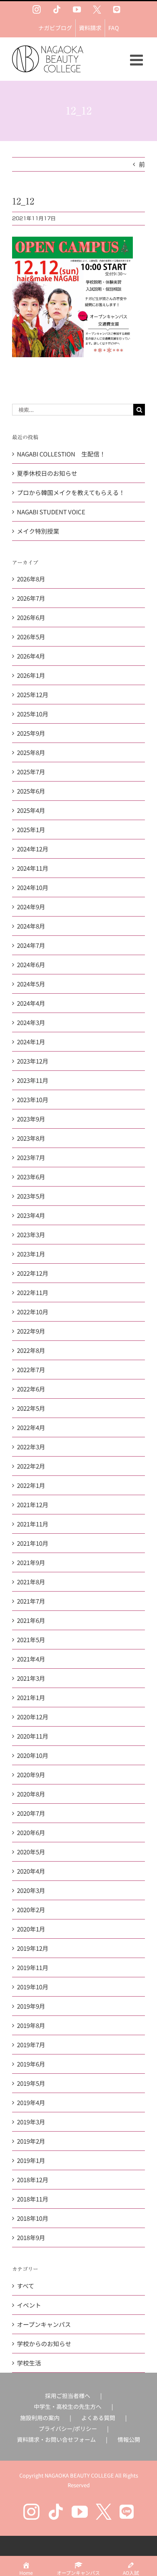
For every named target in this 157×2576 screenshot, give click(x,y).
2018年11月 (33, 2199)
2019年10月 (33, 1987)
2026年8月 (31, 579)
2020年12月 (33, 1717)
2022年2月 (31, 1466)
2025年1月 (31, 830)
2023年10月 (33, 1100)
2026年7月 (31, 598)
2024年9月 (31, 907)
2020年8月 (31, 1794)
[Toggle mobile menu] (137, 60)
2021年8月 (31, 1582)
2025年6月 (31, 791)
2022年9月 (31, 1331)
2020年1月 (31, 1929)
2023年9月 (31, 1119)
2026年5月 (31, 637)
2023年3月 (31, 1235)
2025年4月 (31, 810)
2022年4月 (31, 1427)
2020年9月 (31, 1775)
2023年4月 (31, 1215)
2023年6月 (31, 1177)
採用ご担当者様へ (68, 2396)
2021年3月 (31, 1678)
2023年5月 (31, 1196)
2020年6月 (31, 1832)
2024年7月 (31, 945)
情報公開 (129, 2439)
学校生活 (29, 2363)
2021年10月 (33, 1543)
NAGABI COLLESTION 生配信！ (61, 454)
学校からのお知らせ (44, 2344)
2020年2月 (31, 1910)
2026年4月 (31, 656)
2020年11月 (33, 1736)
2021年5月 (31, 1640)
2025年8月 (31, 752)
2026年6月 (31, 617)
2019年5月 (31, 2083)
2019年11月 (33, 1967)
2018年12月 (33, 2180)
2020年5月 (31, 1852)
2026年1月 (31, 675)
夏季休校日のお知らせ (47, 473)
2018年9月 (31, 2237)
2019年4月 (31, 2102)
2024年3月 (31, 1022)
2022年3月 (31, 1447)
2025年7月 (31, 772)
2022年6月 (31, 1389)
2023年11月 (33, 1080)
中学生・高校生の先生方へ (68, 2406)
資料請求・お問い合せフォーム (56, 2439)
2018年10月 (33, 2218)
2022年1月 (31, 1485)
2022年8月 (31, 1350)
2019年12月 (33, 1948)
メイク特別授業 (38, 531)
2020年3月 (31, 1890)
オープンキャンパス (44, 2324)
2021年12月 (33, 1505)
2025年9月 (31, 733)
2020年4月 (31, 1871)
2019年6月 (31, 2064)
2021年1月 (31, 1697)
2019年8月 (31, 2025)
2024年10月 (33, 887)
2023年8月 (31, 1138)
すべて (26, 2286)
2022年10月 (33, 1312)
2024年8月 (31, 926)
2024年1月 (31, 1042)
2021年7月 (31, 1601)
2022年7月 (31, 1370)
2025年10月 (33, 714)
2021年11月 (33, 1524)
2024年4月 (31, 1003)
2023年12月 (33, 1061)
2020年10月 (33, 1755)
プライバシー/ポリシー (68, 2429)
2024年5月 (31, 984)
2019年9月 (31, 2006)
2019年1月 (31, 2160)
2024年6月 (31, 965)
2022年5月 (31, 1408)
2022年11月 (33, 1292)
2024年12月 (33, 849)
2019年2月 (31, 2141)
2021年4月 (31, 1659)
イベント (29, 2305)
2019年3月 (31, 2122)
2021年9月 (31, 1562)
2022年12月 (33, 1273)
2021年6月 (31, 1620)
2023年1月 (31, 1254)
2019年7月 (31, 2045)
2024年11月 (33, 868)
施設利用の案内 (40, 2418)
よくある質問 (98, 2418)
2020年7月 (31, 1813)
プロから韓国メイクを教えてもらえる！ (71, 492)
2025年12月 (33, 695)
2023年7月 (31, 1157)
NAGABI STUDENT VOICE (51, 512)
